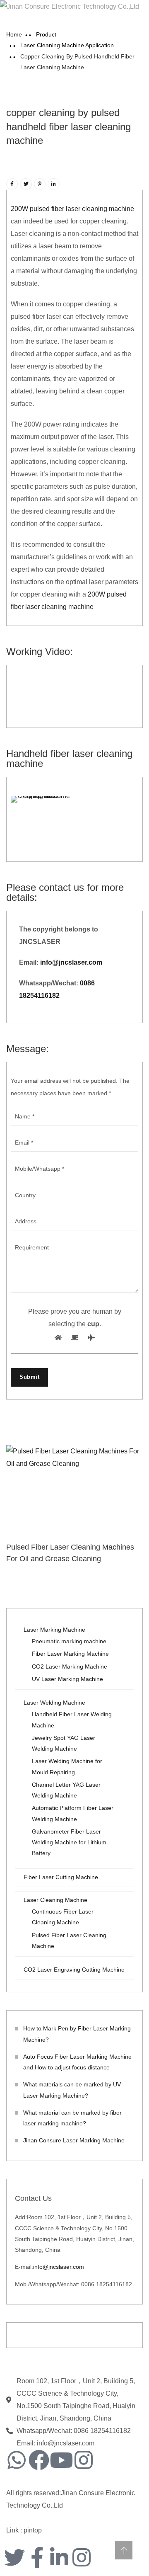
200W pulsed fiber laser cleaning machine (72, 209)
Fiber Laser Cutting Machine (61, 1877)
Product (46, 34)
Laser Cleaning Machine (55, 1900)
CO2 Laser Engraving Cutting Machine (74, 1970)
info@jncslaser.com (70, 962)
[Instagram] (84, 2460)
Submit (29, 1377)
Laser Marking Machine (54, 1630)
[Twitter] (14, 2557)
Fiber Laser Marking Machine (70, 1654)
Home (14, 34)
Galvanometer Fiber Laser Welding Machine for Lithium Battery (69, 1842)
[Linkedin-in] (59, 2557)
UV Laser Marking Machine (67, 1679)
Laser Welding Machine (54, 1703)
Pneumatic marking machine (69, 1641)
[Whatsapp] (17, 2460)
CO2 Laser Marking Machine (70, 1666)
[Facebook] (39, 2460)
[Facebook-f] (37, 2557)
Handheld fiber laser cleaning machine (69, 758)
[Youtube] (61, 2460)
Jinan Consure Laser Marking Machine (74, 2140)
